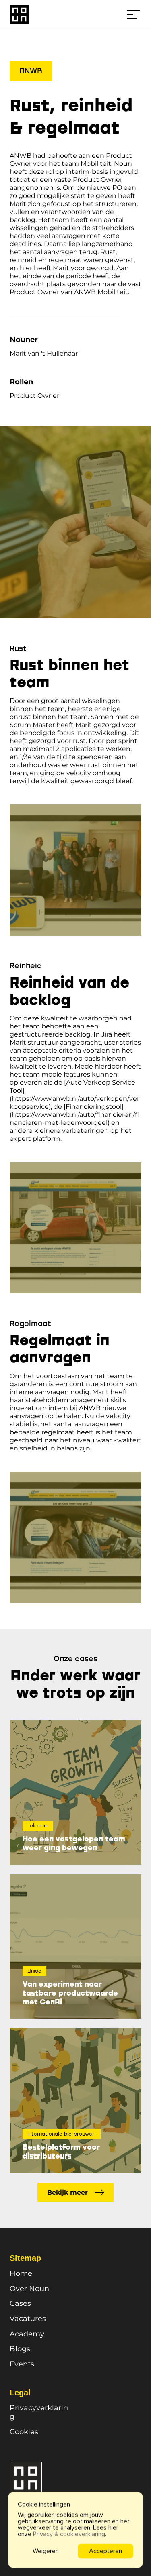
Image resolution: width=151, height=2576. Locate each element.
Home (21, 2273)
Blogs (20, 2349)
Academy (27, 2334)
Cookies (24, 2432)
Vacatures (28, 2319)
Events (22, 2364)
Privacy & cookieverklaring (69, 2534)
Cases (20, 2303)
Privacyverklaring (39, 2412)
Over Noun (29, 2289)
